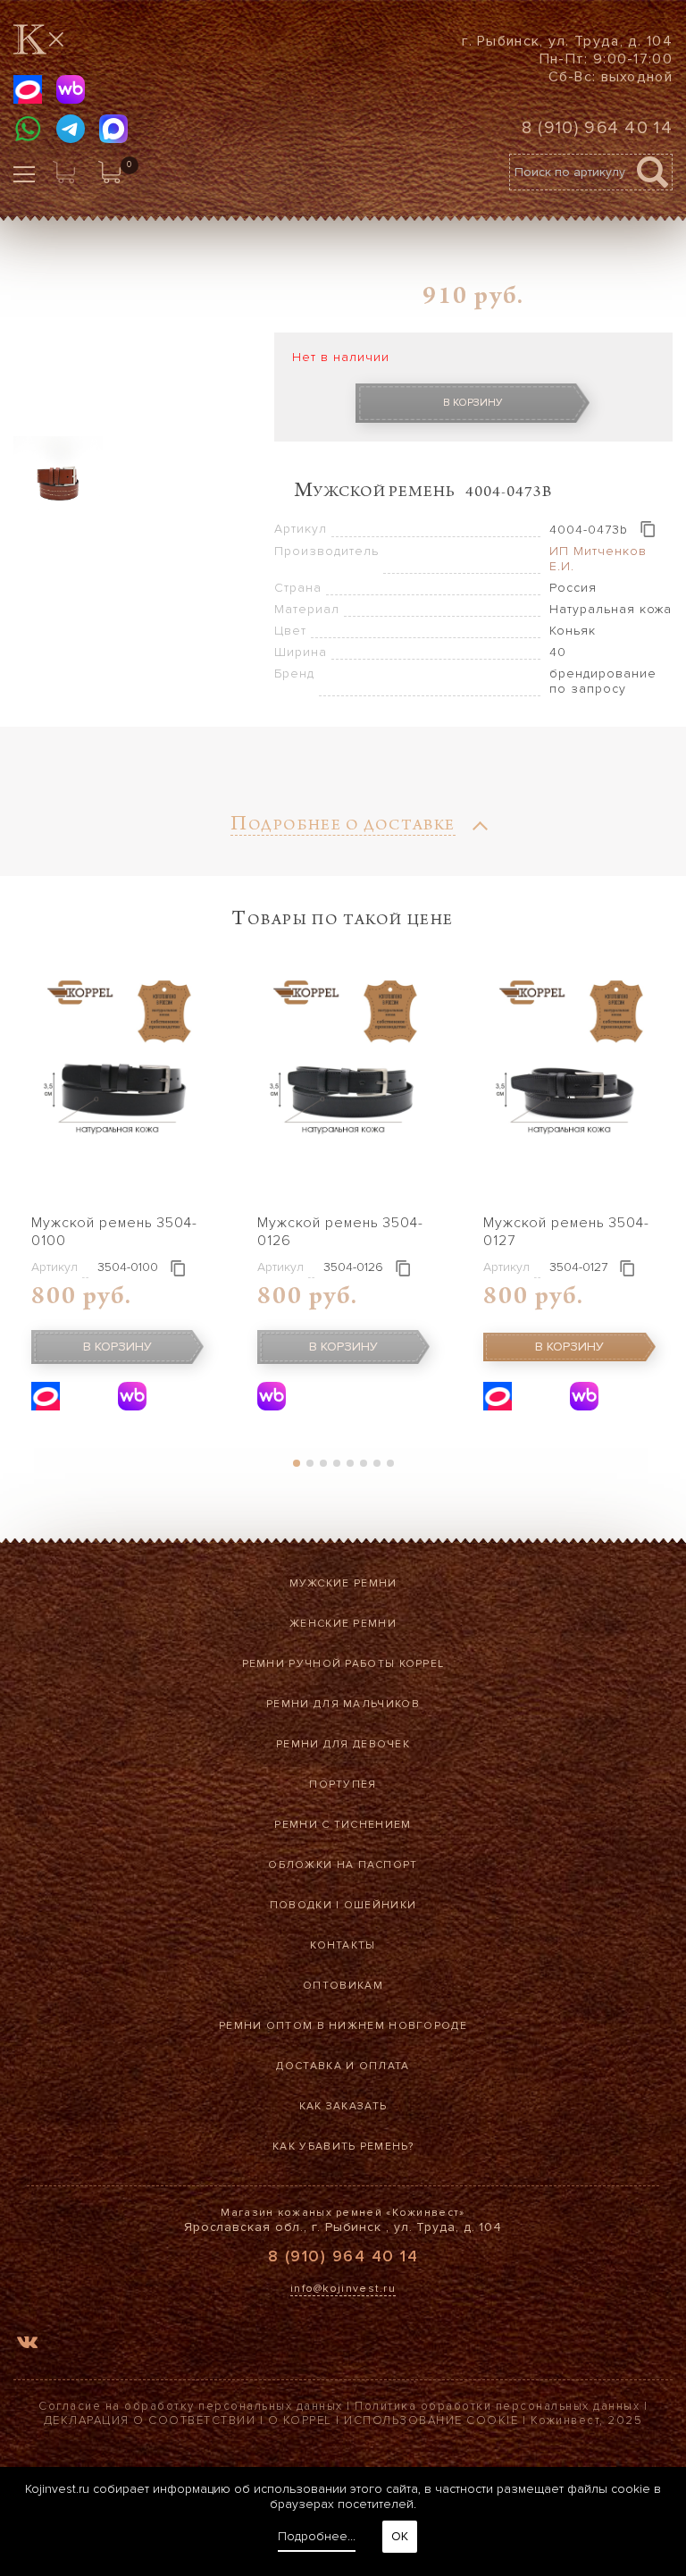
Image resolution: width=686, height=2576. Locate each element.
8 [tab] (390, 1463)
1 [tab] (296, 1463)
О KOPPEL (300, 2420)
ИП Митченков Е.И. (598, 559)
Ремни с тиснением (343, 1825)
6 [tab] (363, 1463)
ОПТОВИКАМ (343, 1986)
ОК (400, 2536)
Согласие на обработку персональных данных (191, 2406)
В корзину (473, 403)
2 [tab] (310, 1463)
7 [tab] (376, 1463)
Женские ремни (343, 1624)
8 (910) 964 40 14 (597, 128)
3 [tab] (323, 1463)
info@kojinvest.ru (343, 2289)
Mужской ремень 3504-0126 (340, 1232)
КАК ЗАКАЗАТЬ (343, 2106)
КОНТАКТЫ (343, 1945)
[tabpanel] (117, 1187)
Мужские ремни (343, 1583)
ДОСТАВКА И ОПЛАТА (343, 2066)
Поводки (301, 1905)
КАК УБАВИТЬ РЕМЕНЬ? (343, 2147)
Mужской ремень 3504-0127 (566, 1232)
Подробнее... (317, 2536)
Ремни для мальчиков (343, 1704)
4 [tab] (336, 1463)
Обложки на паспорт (343, 1865)
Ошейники (380, 1905)
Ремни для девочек (343, 1744)
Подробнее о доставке (343, 827)
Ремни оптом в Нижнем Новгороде (343, 2026)
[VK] (27, 2345)
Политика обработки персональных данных (497, 2406)
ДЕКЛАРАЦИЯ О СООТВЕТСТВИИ (150, 2420)
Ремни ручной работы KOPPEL (343, 1664)
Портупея (343, 1785)
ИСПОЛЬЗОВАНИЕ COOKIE (431, 2420)
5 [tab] (350, 1463)
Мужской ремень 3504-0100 (114, 1232)
